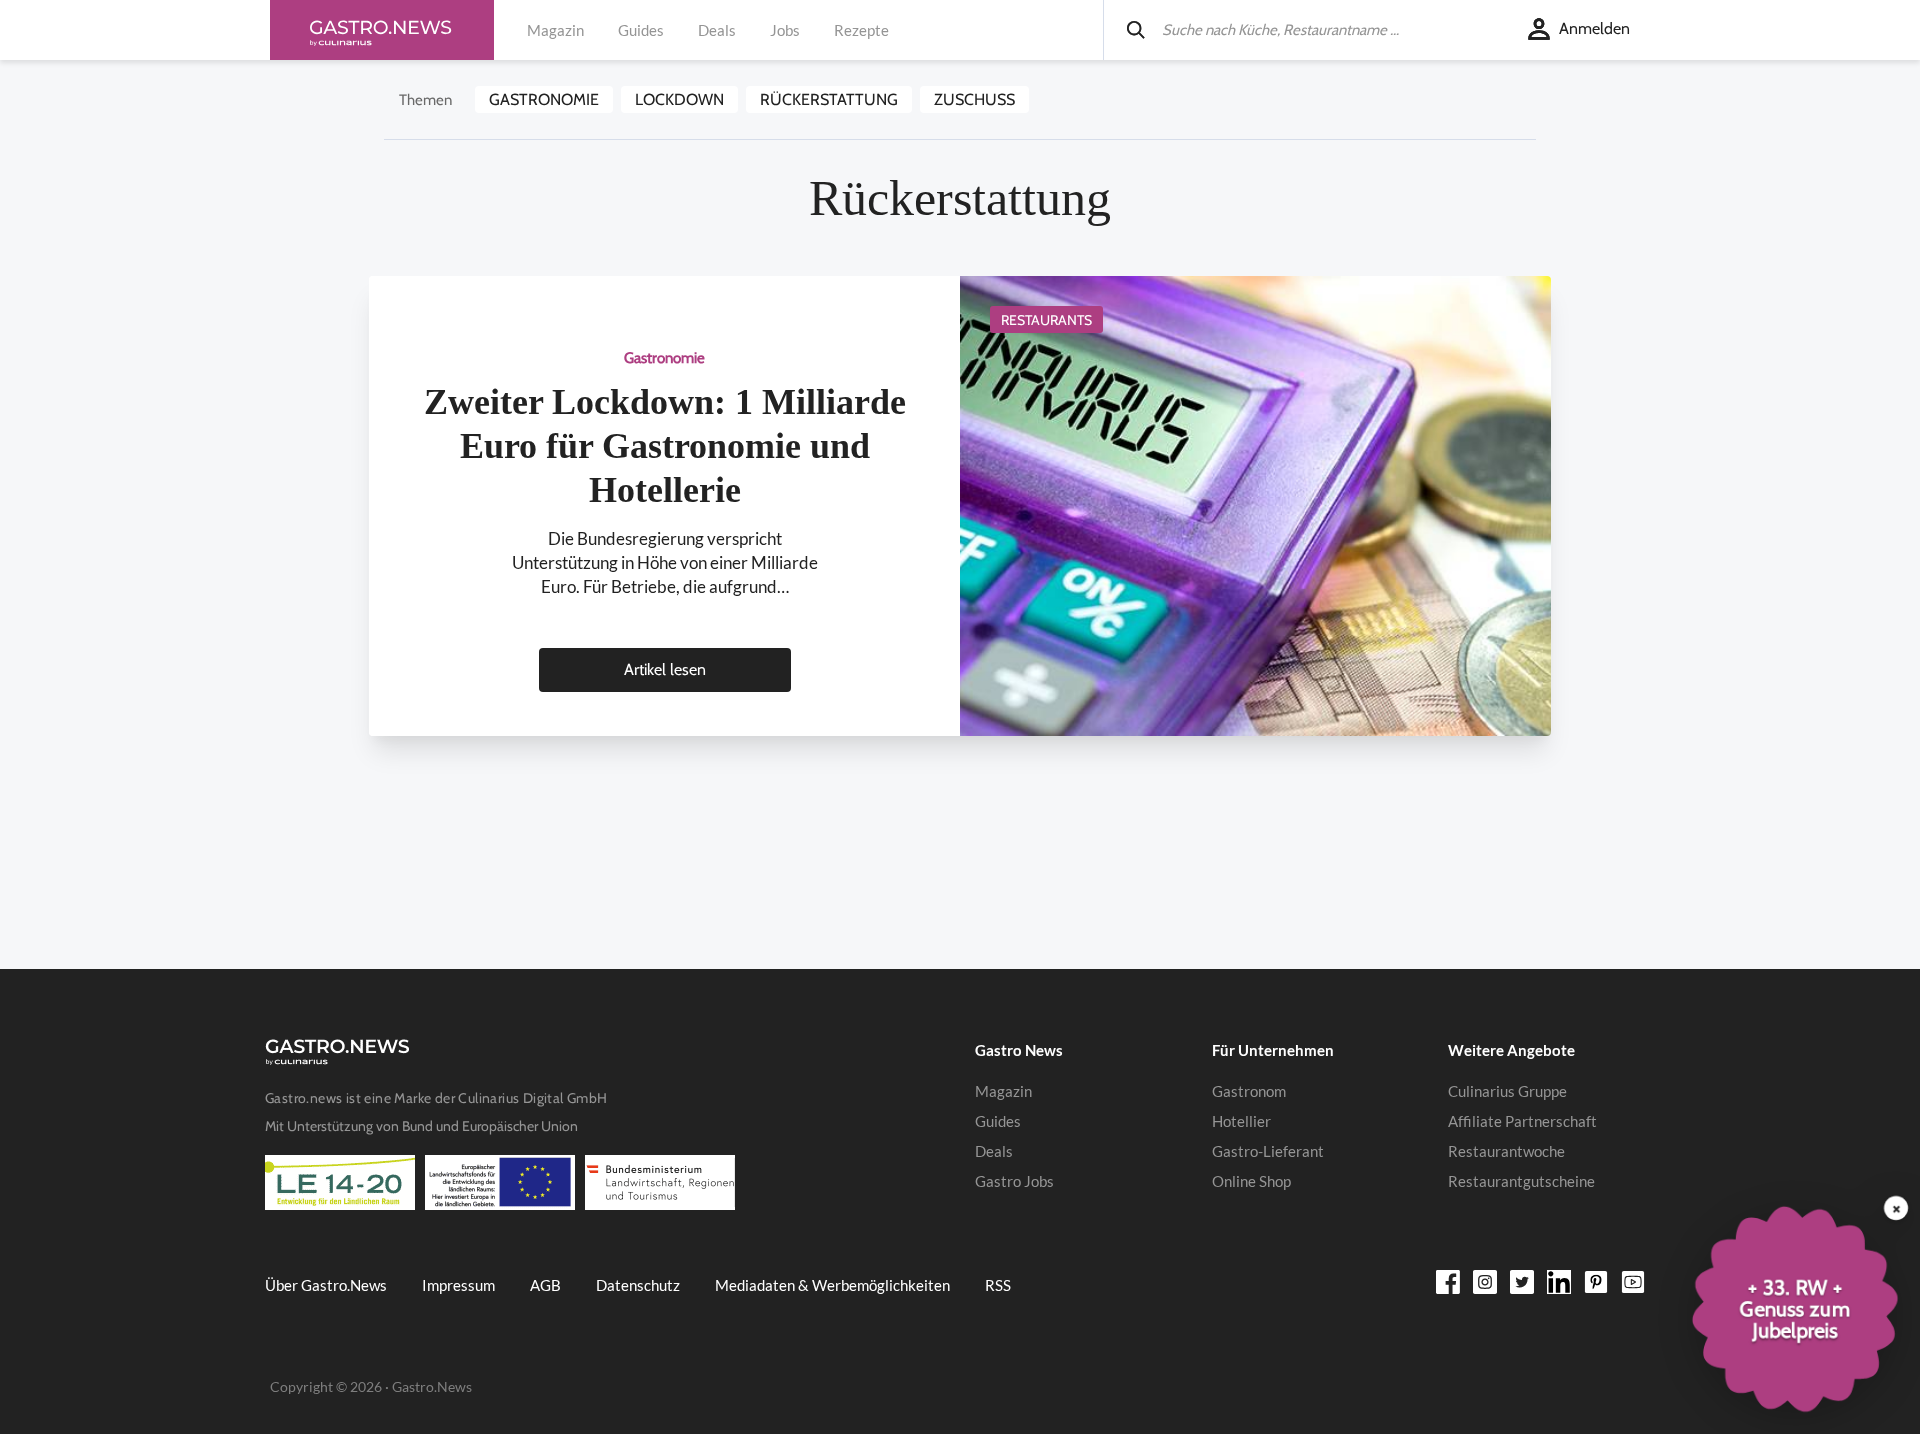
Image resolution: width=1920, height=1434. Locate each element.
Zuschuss (974, 99)
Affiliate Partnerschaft (1522, 1121)
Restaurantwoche (1506, 1151)
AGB (545, 1285)
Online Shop (1251, 1181)
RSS (998, 1285)
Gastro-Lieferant (1268, 1151)
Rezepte (861, 30)
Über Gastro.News (326, 1285)
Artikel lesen (665, 669)
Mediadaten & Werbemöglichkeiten (832, 1285)
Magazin (555, 30)
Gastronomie (544, 99)
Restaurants (1046, 320)
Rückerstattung (829, 99)
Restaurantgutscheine (1521, 1181)
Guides (641, 30)
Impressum (458, 1285)
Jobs (785, 30)
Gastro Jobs (1014, 1181)
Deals (717, 30)
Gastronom (1249, 1091)
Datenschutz (638, 1285)
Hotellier (1241, 1121)
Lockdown (679, 99)
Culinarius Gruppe (1507, 1091)
